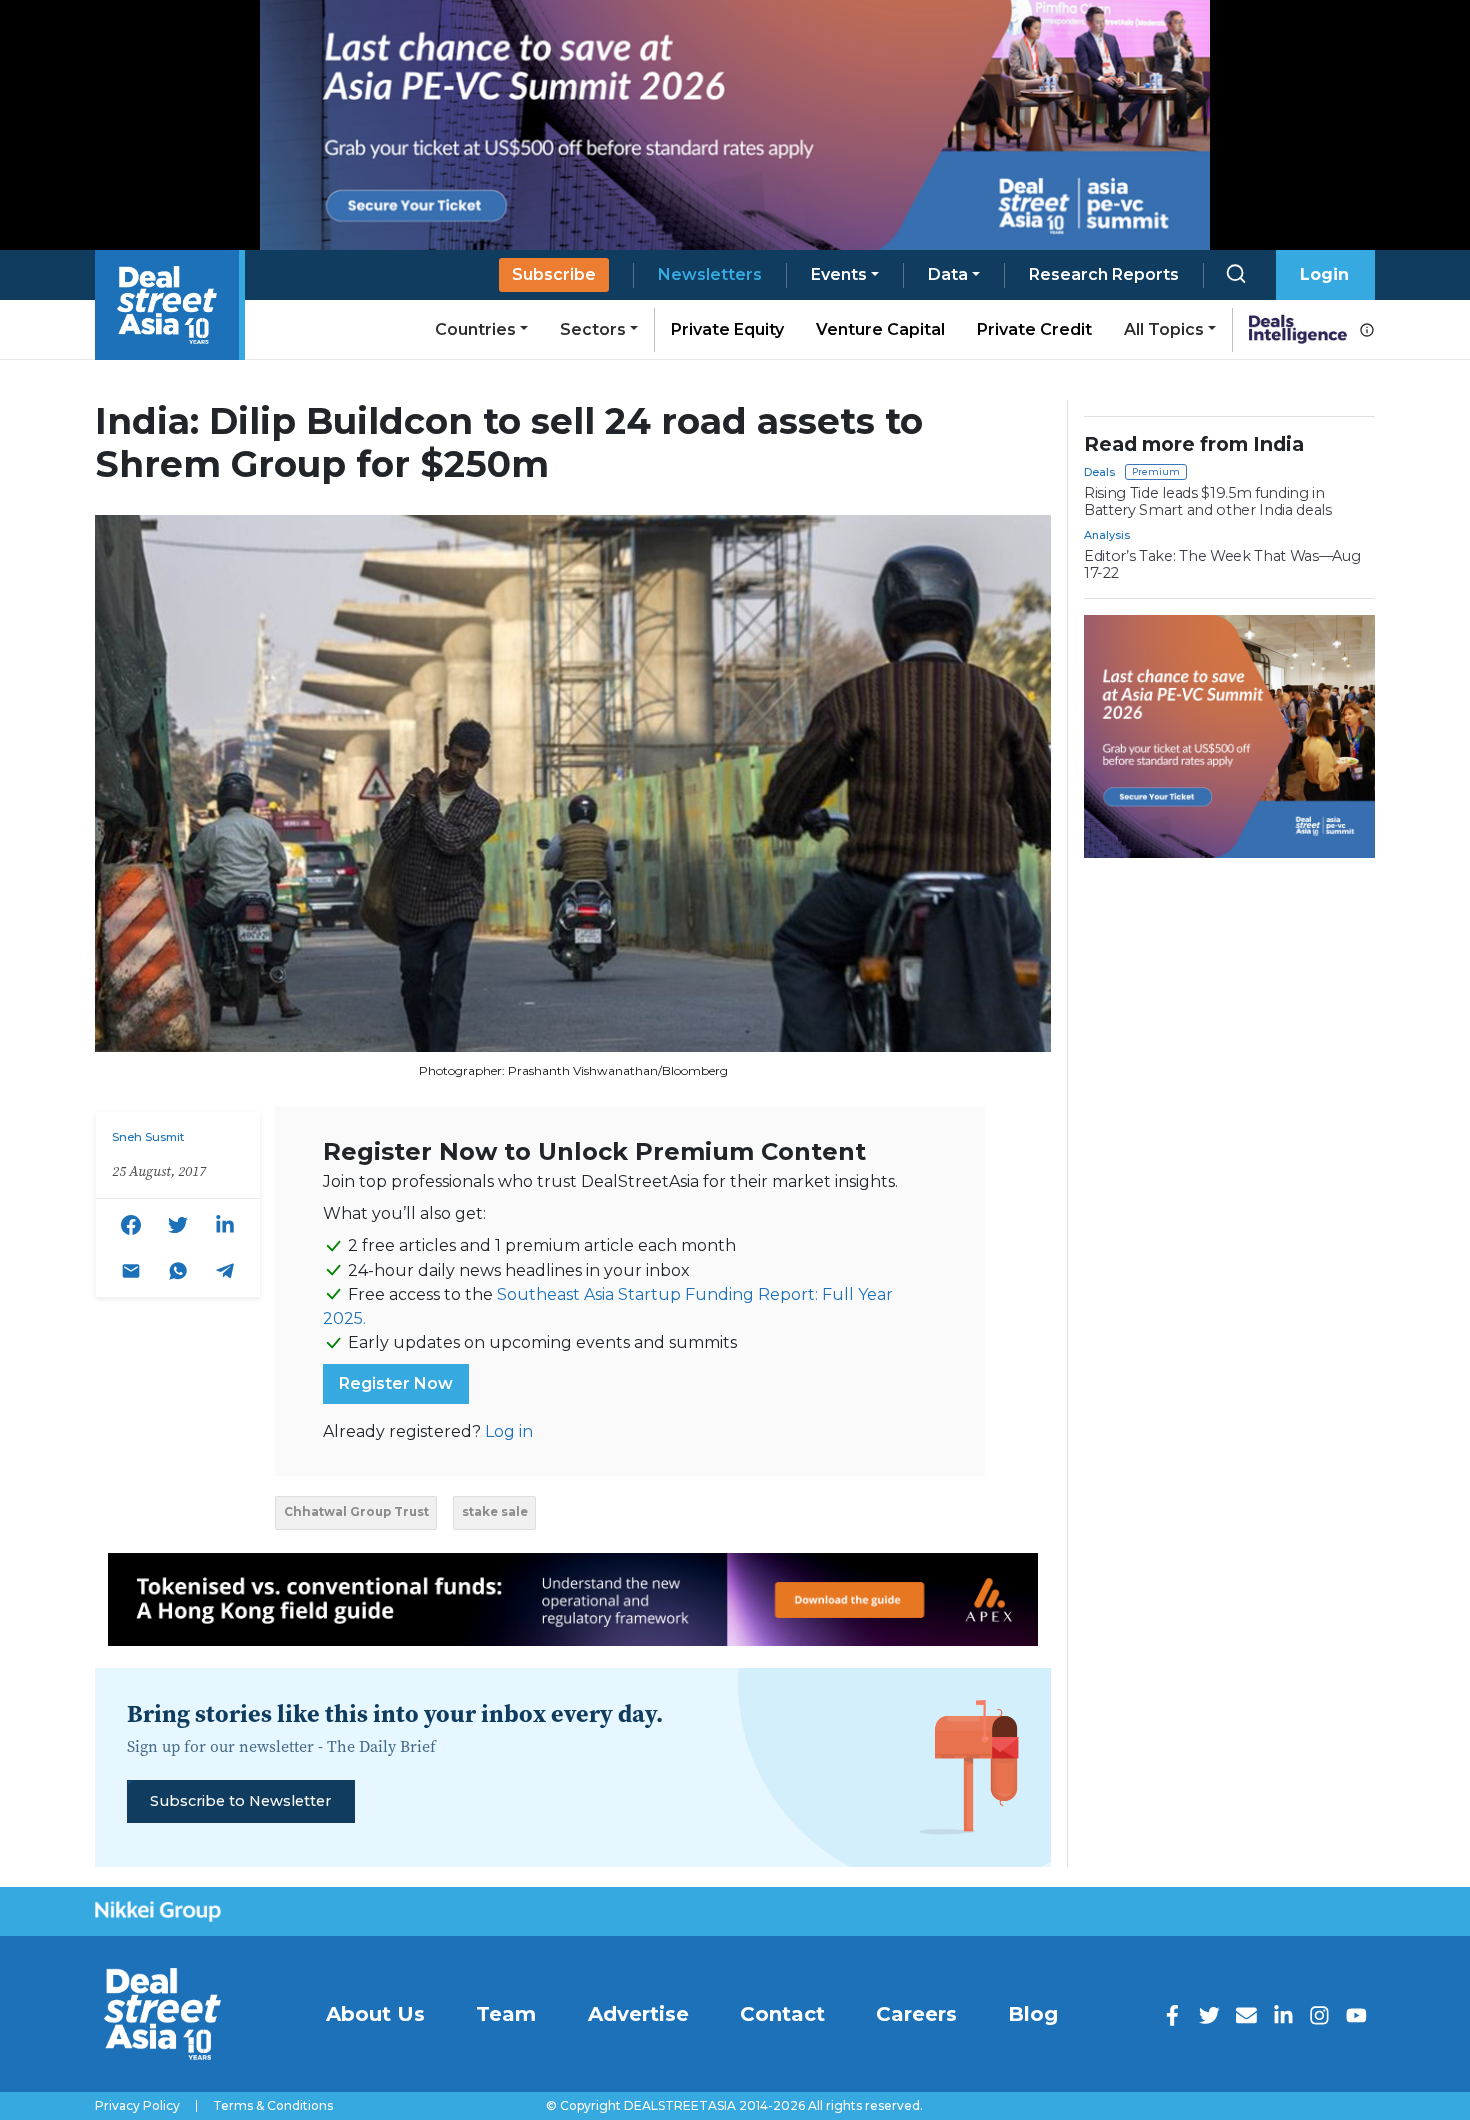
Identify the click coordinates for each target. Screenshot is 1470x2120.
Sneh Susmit (148, 1137)
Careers (916, 2014)
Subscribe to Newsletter (240, 1801)
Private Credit (1034, 329)
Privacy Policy (137, 2106)
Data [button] (948, 274)
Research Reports (1104, 274)
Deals (1099, 472)
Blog (1033, 2014)
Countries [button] (475, 329)
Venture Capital (880, 329)
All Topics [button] (1164, 329)
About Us (375, 2014)
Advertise (638, 2014)
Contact (782, 2014)
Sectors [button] (593, 329)
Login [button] (1324, 274)
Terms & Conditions (273, 2106)
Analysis (1107, 535)
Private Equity (727, 329)
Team (506, 2014)
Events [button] (839, 274)
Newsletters (710, 274)
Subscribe (554, 274)
